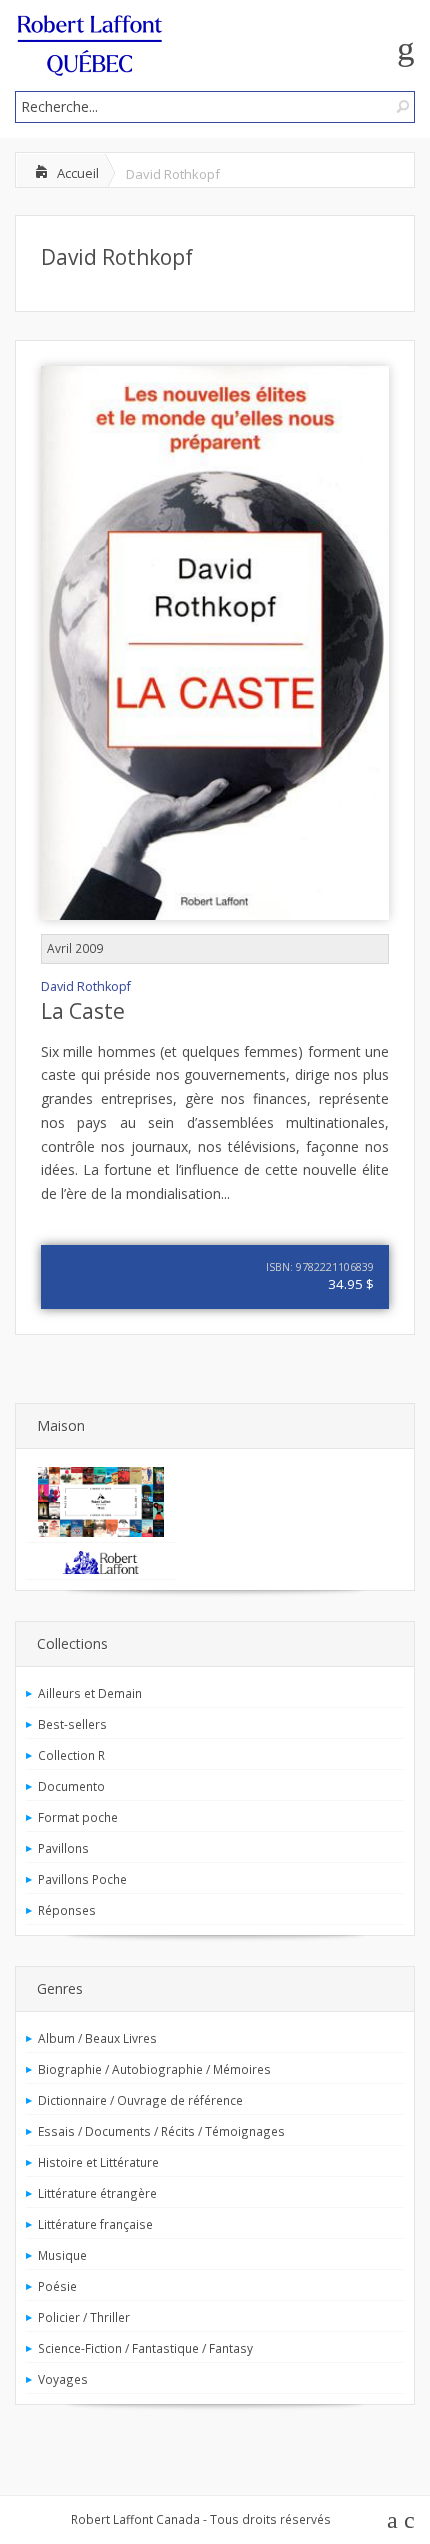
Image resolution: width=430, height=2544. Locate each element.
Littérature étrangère (97, 2193)
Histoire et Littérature (98, 2162)
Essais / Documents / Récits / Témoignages (161, 2131)
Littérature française (95, 2224)
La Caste (83, 1011)
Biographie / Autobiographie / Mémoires (154, 2069)
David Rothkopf (117, 257)
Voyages (63, 2379)
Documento (71, 1786)
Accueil (78, 173)
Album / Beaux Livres (97, 2038)
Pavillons (63, 1848)
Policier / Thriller (84, 2317)
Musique (62, 2255)
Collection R (71, 1755)
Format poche (78, 1817)
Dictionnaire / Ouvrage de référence (140, 2100)
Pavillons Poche (82, 1879)
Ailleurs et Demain (90, 1693)
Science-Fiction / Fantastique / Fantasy (145, 2348)
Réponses (67, 1910)
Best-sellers (72, 1724)
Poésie (57, 2286)
